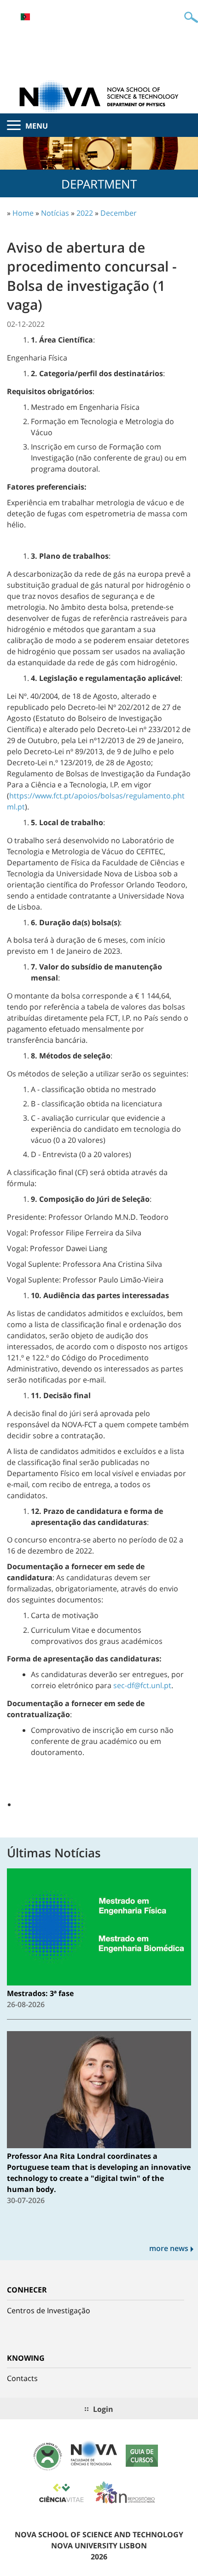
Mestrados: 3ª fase (40, 1993)
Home (23, 213)
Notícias (55, 213)
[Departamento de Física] (99, 96)
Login (103, 2409)
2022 (85, 213)
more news (169, 2248)
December (119, 213)
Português (25, 17)
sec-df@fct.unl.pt (142, 1685)
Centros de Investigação (49, 2310)
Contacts (22, 2378)
